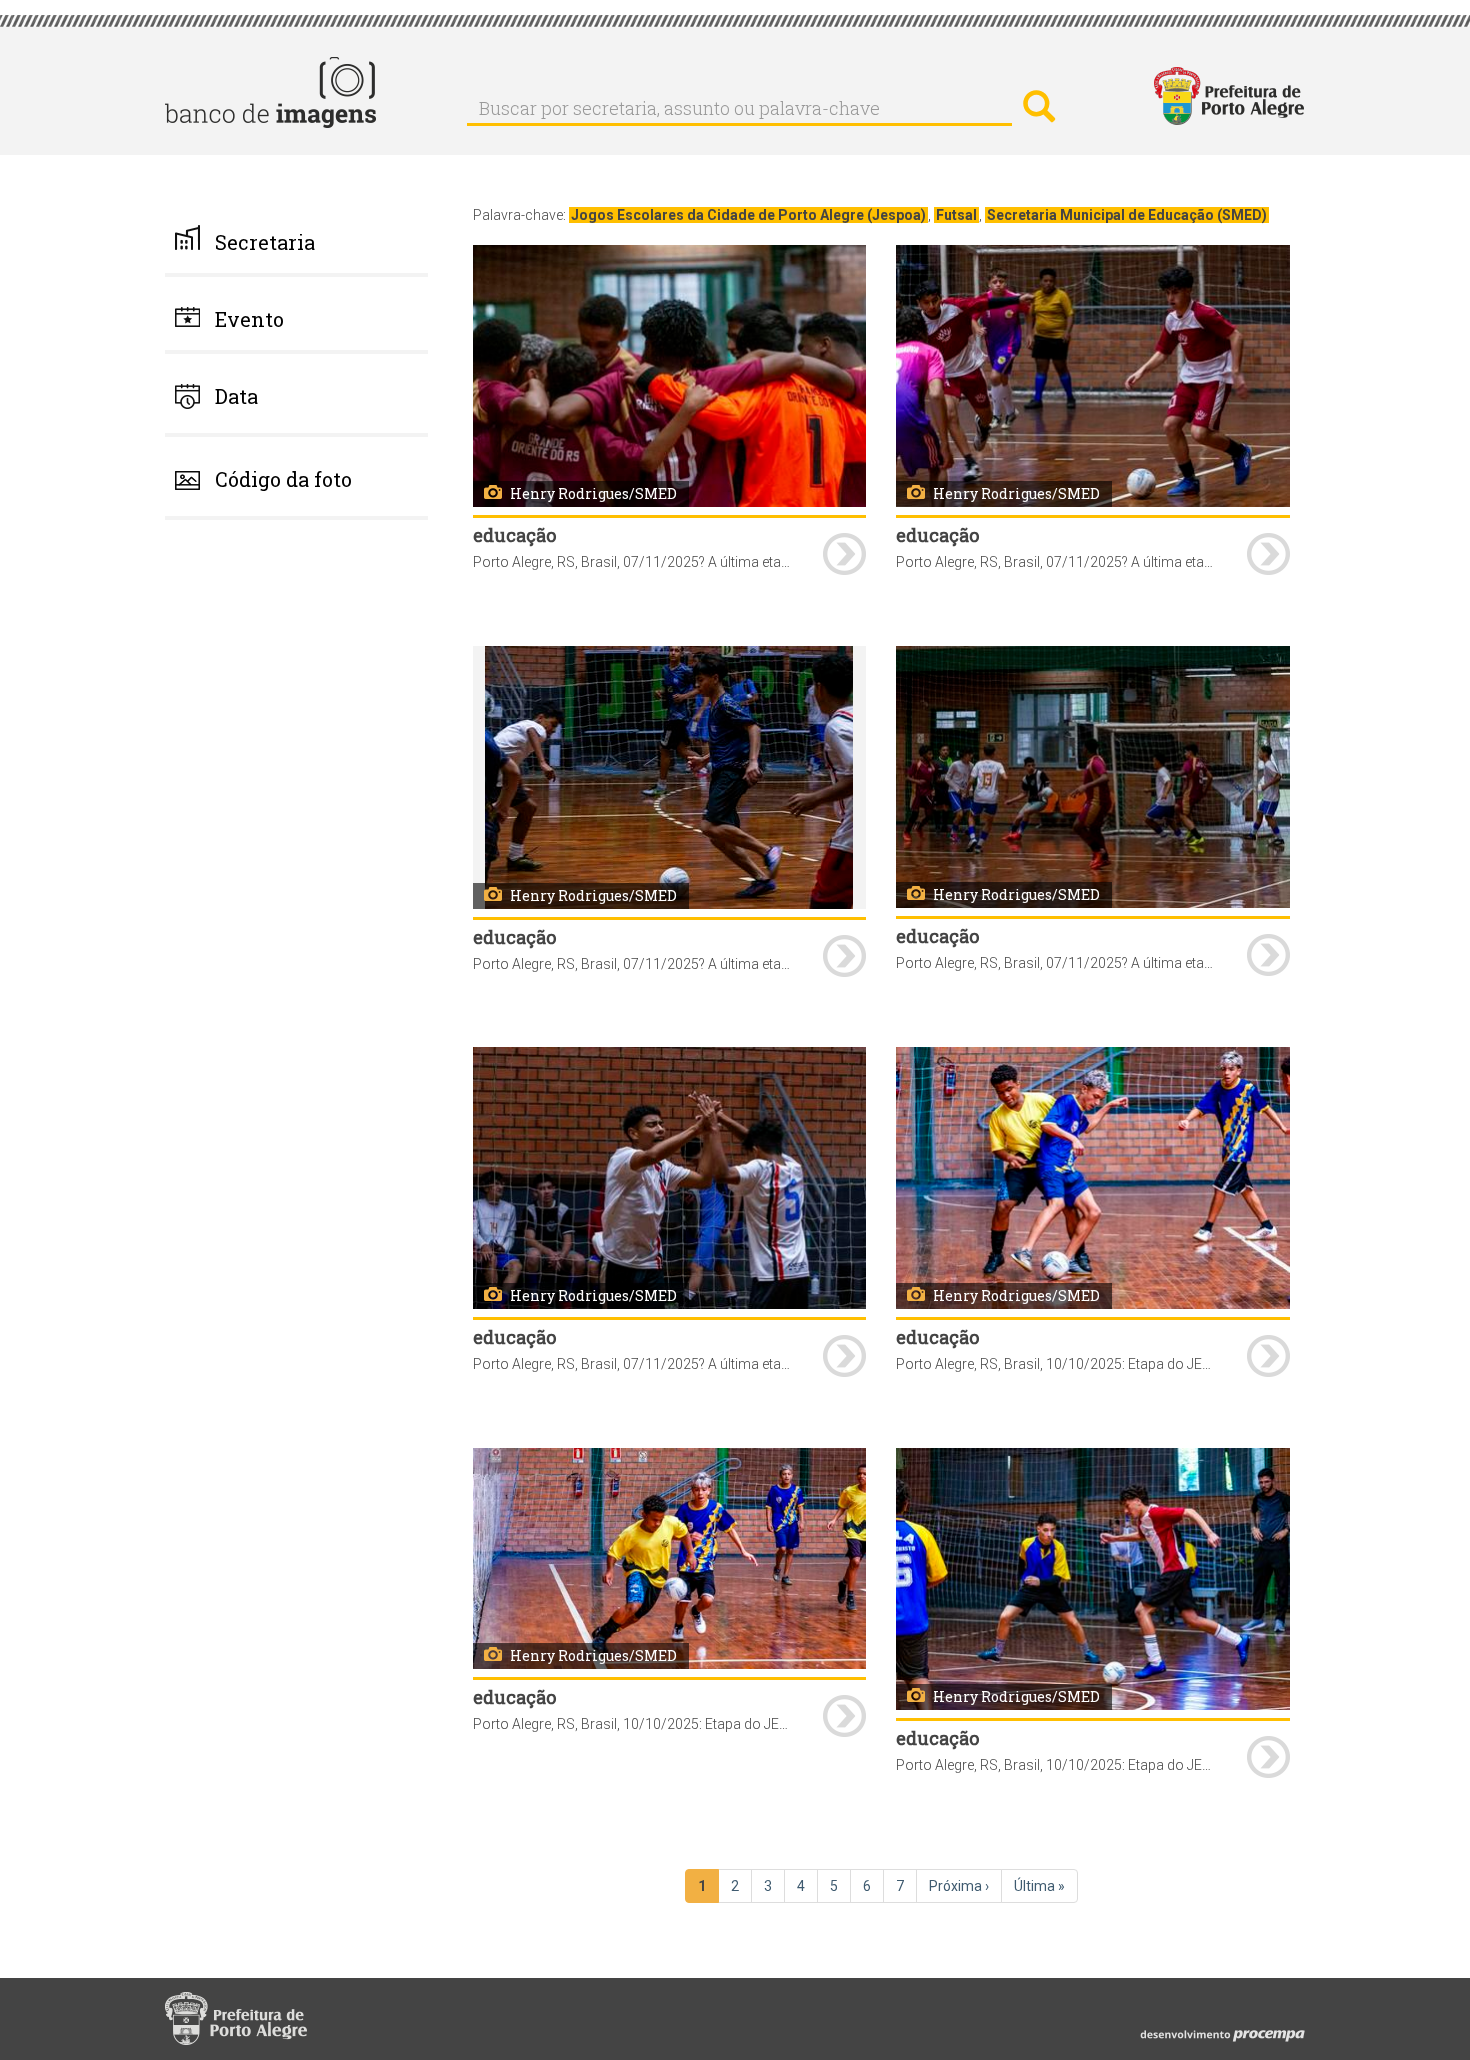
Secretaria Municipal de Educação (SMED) (1127, 215)
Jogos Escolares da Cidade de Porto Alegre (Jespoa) (748, 215)
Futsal (956, 215)
